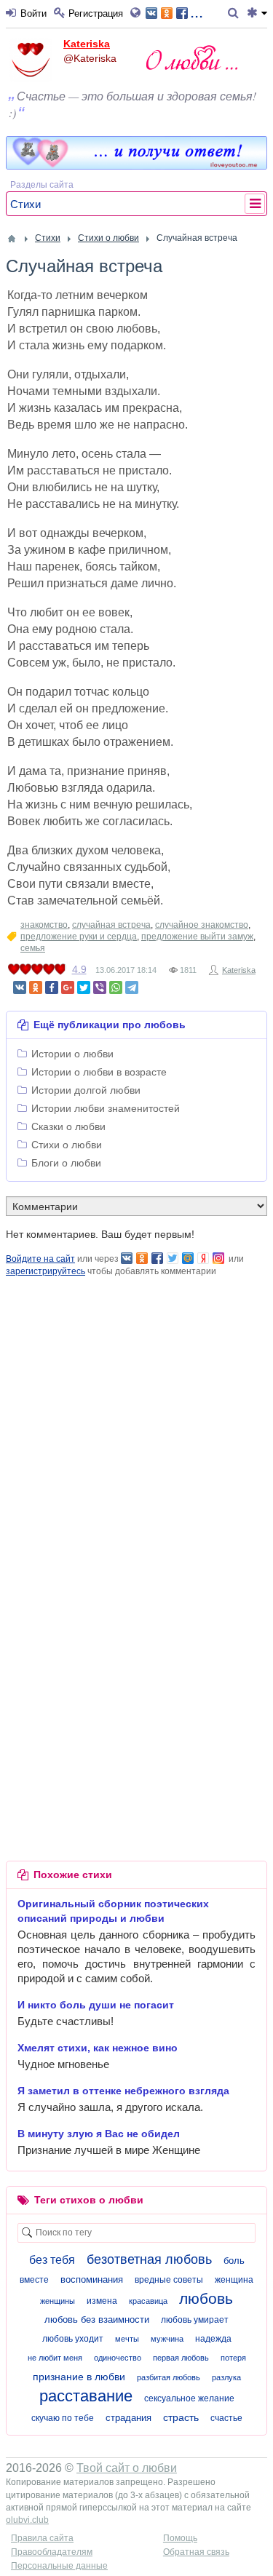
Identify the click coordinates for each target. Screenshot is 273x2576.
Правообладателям (52, 2552)
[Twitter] (84, 987)
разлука (226, 2377)
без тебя (52, 2260)
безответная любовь (149, 2259)
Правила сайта (42, 2538)
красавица (148, 2301)
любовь (206, 2298)
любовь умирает (195, 2320)
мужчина (167, 2339)
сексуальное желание (189, 2398)
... (197, 12)
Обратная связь (196, 2552)
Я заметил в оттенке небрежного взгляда (123, 2091)
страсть (181, 2417)
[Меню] (257, 14)
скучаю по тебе (63, 2418)
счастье (226, 2418)
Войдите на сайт (40, 1259)
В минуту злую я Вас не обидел (99, 2134)
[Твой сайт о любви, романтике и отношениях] (191, 57)
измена (102, 2301)
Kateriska (87, 44)
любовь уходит (73, 2339)
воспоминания (92, 2279)
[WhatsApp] (116, 987)
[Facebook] (52, 987)
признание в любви (79, 2377)
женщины (58, 2301)
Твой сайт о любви (127, 2468)
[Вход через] (138, 14)
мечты (127, 2339)
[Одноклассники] (36, 987)
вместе (34, 2280)
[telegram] (132, 987)
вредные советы (169, 2280)
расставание (86, 2396)
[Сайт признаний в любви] (136, 166)
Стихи (25, 204)
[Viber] (100, 987)
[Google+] (68, 987)
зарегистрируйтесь (45, 1271)
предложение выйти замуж (197, 937)
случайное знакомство (202, 925)
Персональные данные (59, 2566)
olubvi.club (27, 2520)
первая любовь (181, 2358)
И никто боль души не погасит (96, 2005)
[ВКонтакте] (20, 987)
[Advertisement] (136, 1415)
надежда (213, 2339)
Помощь (180, 2538)
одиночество (118, 2358)
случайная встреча (111, 925)
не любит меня (55, 2358)
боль (234, 2261)
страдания (128, 2418)
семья (33, 948)
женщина (234, 2280)
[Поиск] (236, 14)
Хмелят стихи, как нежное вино (98, 2048)
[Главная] (12, 239)
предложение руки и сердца (79, 937)
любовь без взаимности (97, 2319)
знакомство (44, 925)
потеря (233, 2358)
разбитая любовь (169, 2377)
